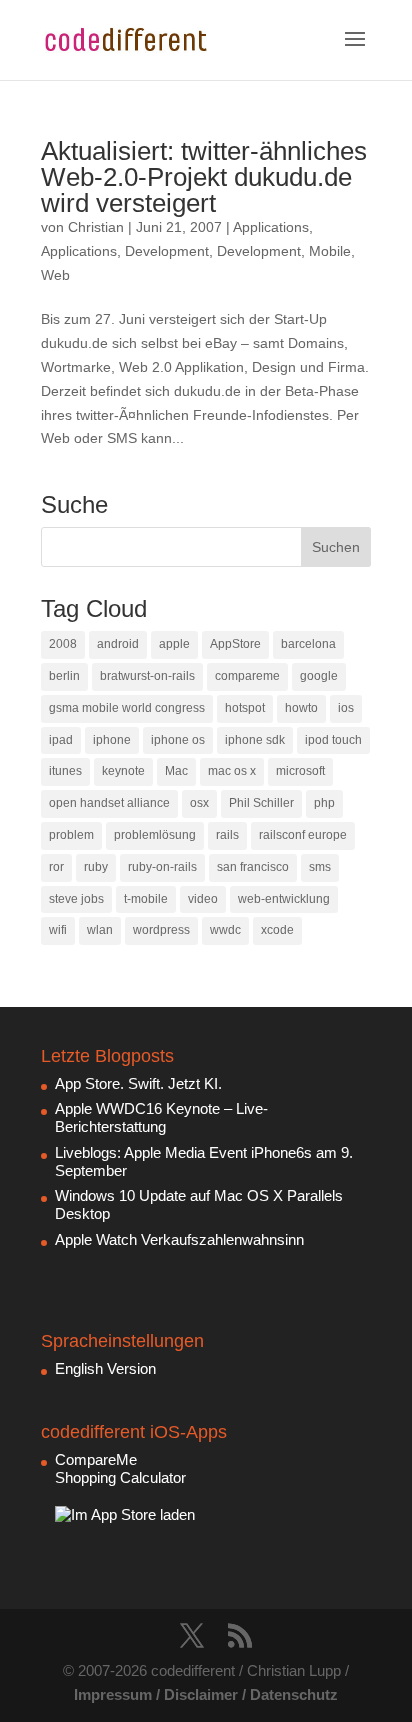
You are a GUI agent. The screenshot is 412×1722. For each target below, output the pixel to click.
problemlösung (155, 835)
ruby (96, 867)
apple (174, 644)
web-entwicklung (284, 899)
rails (227, 835)
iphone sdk (255, 740)
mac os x (232, 771)
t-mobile (146, 899)
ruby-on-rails (162, 867)
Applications (271, 227)
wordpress (161, 930)
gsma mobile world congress (127, 708)
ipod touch (333, 740)
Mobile (330, 251)
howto (301, 708)
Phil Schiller (261, 803)
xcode (277, 930)
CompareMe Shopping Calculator (120, 1468)
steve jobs (76, 899)
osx (199, 803)
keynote (123, 771)
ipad (61, 740)
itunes (65, 771)
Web (55, 275)
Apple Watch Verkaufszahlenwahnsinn (179, 1239)
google (319, 676)
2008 (63, 644)
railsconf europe (303, 835)
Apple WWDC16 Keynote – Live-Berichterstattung (161, 1117)
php (324, 803)
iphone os (178, 740)
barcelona (308, 644)
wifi (58, 930)
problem (71, 835)
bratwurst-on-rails (147, 676)
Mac (176, 771)
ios (346, 708)
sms (320, 867)
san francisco (253, 867)
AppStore (235, 644)
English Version (105, 1368)
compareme (247, 676)
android (118, 644)
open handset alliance (109, 803)
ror (56, 867)
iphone (112, 740)
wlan (100, 930)
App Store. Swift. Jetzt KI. (138, 1083)
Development (167, 251)
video (203, 899)
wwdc (225, 930)
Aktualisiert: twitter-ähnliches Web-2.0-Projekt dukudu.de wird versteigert (204, 177)
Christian (96, 227)
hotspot (245, 708)
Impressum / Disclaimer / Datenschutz (206, 1694)
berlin (64, 676)
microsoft (300, 771)
